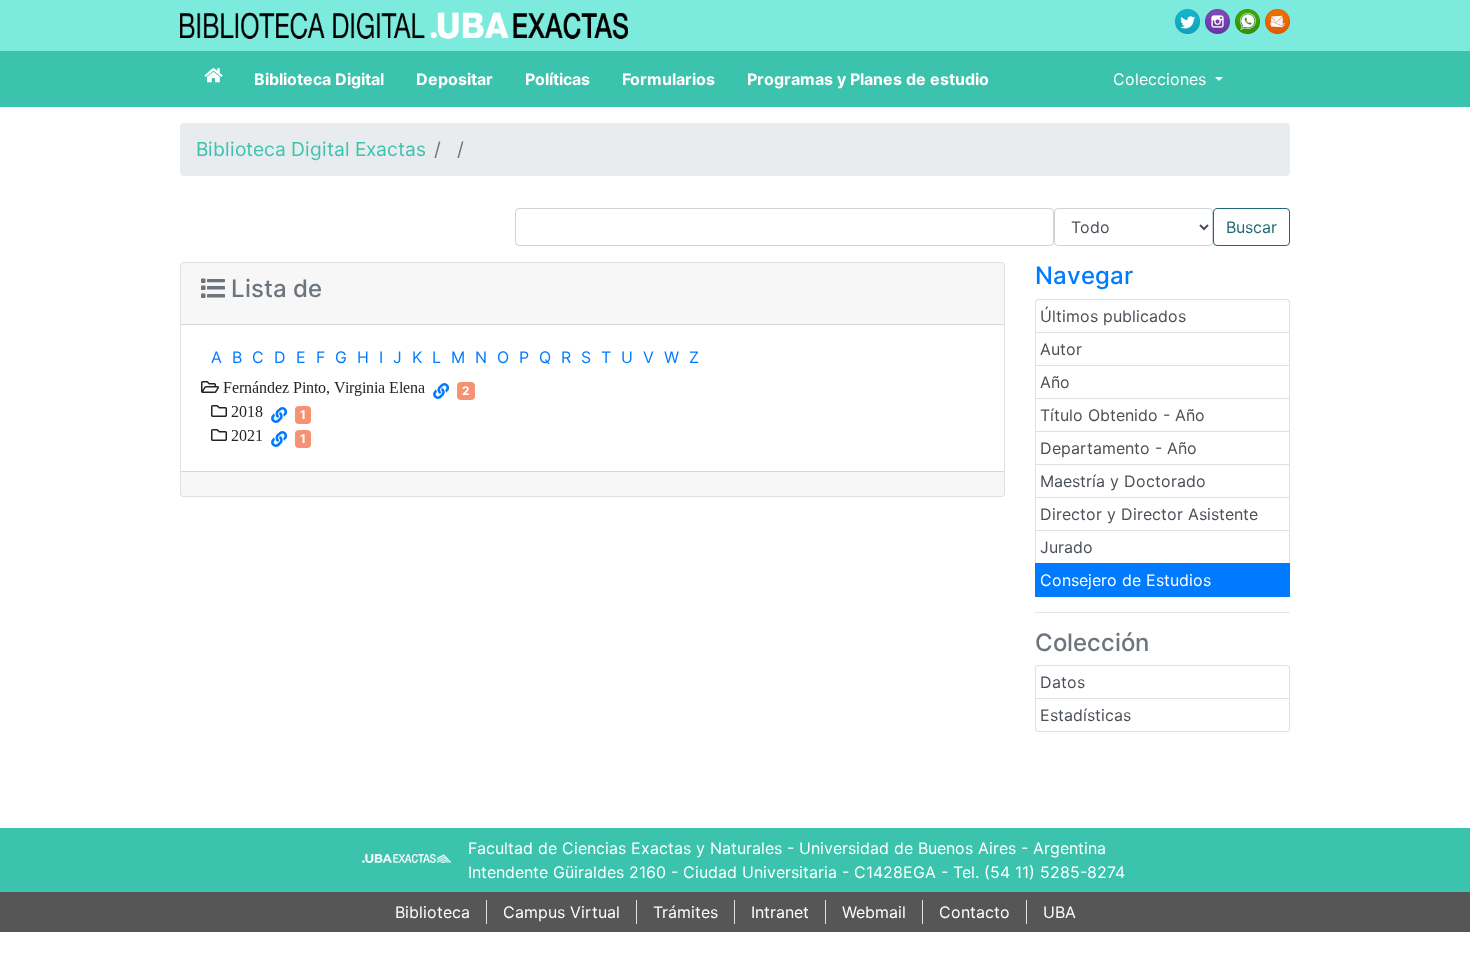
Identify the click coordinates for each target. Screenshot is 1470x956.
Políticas (557, 79)
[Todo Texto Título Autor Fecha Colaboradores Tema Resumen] (902, 227)
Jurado (1066, 547)
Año (1055, 382)
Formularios (668, 79)
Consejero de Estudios (1125, 580)
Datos (1062, 682)
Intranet (780, 912)
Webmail (874, 912)
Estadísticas (1085, 715)
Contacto (974, 912)
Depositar (454, 79)
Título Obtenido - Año (1122, 415)
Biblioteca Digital (319, 79)
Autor (1061, 349)
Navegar (1084, 275)
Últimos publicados (1113, 316)
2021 (245, 435)
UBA (1059, 912)
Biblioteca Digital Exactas (311, 149)
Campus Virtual (561, 912)
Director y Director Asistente (1149, 514)
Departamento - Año (1118, 448)
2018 (245, 411)
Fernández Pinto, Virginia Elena (322, 387)
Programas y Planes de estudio (868, 79)
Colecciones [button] (1162, 79)
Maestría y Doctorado (1123, 481)
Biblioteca (432, 912)
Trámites (685, 912)
